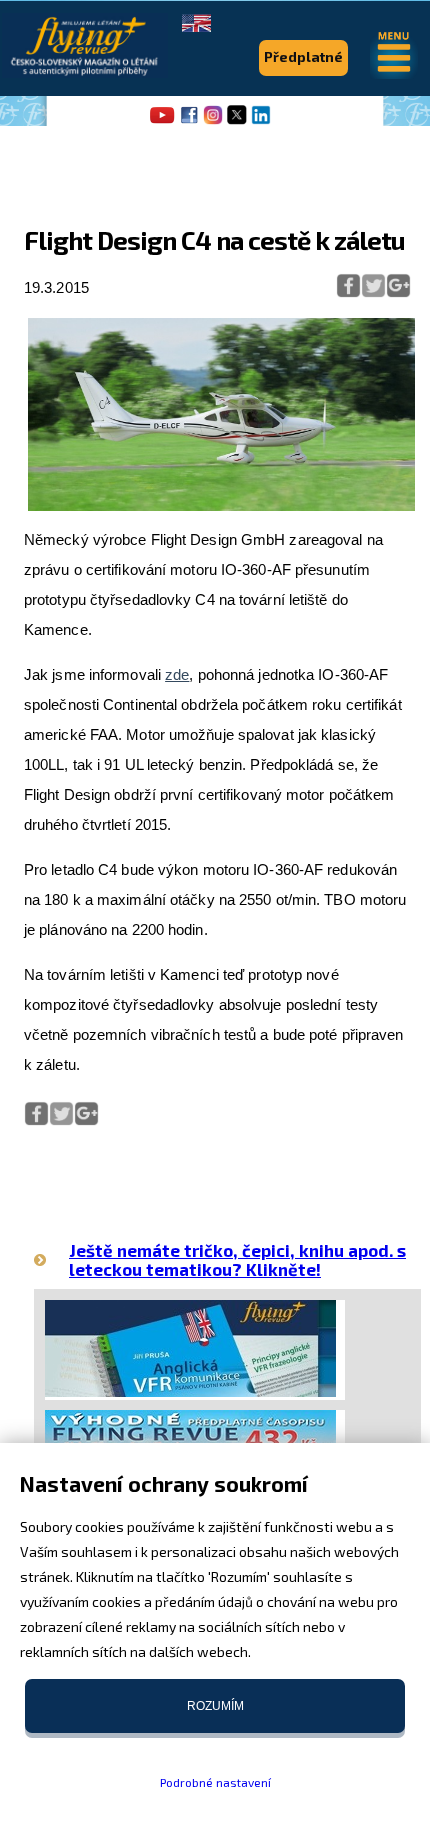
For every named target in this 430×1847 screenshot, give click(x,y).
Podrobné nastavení (215, 1782)
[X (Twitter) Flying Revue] (237, 122)
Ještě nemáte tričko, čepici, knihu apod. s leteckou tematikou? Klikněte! (237, 1259)
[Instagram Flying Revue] (213, 122)
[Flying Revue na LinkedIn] (261, 122)
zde (177, 674)
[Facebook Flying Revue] (189, 122)
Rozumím (215, 1706)
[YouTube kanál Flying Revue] (159, 122)
